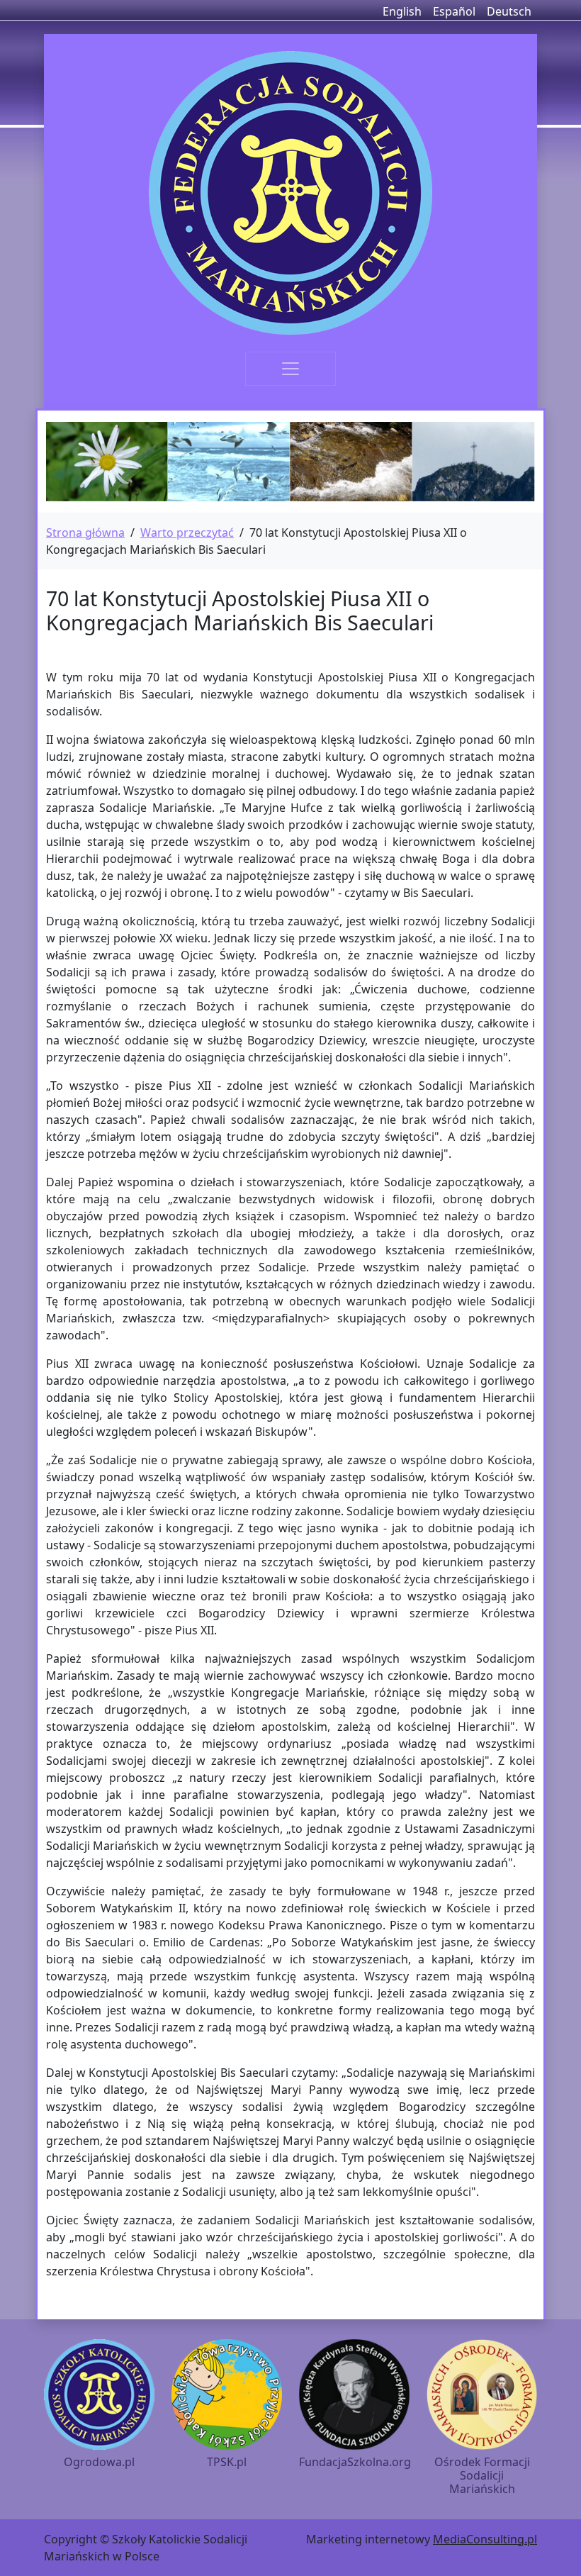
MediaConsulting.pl (485, 2539)
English (402, 11)
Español (454, 11)
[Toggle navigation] (290, 369)
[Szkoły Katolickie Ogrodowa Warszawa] (290, 193)
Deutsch (509, 11)
